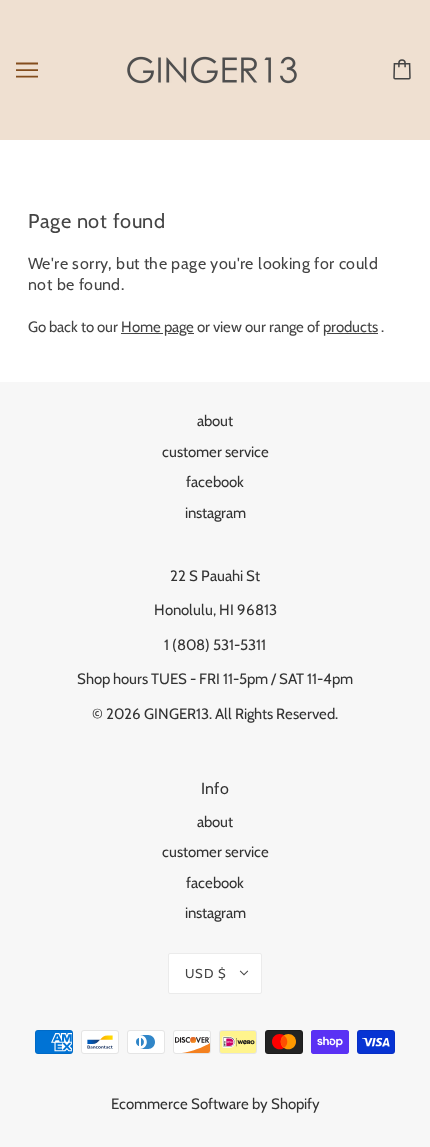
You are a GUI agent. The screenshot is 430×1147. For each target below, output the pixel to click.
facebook (215, 482)
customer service (215, 452)
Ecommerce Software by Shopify (215, 1104)
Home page (157, 327)
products (350, 327)
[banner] (212, 69)
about (215, 421)
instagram (215, 513)
